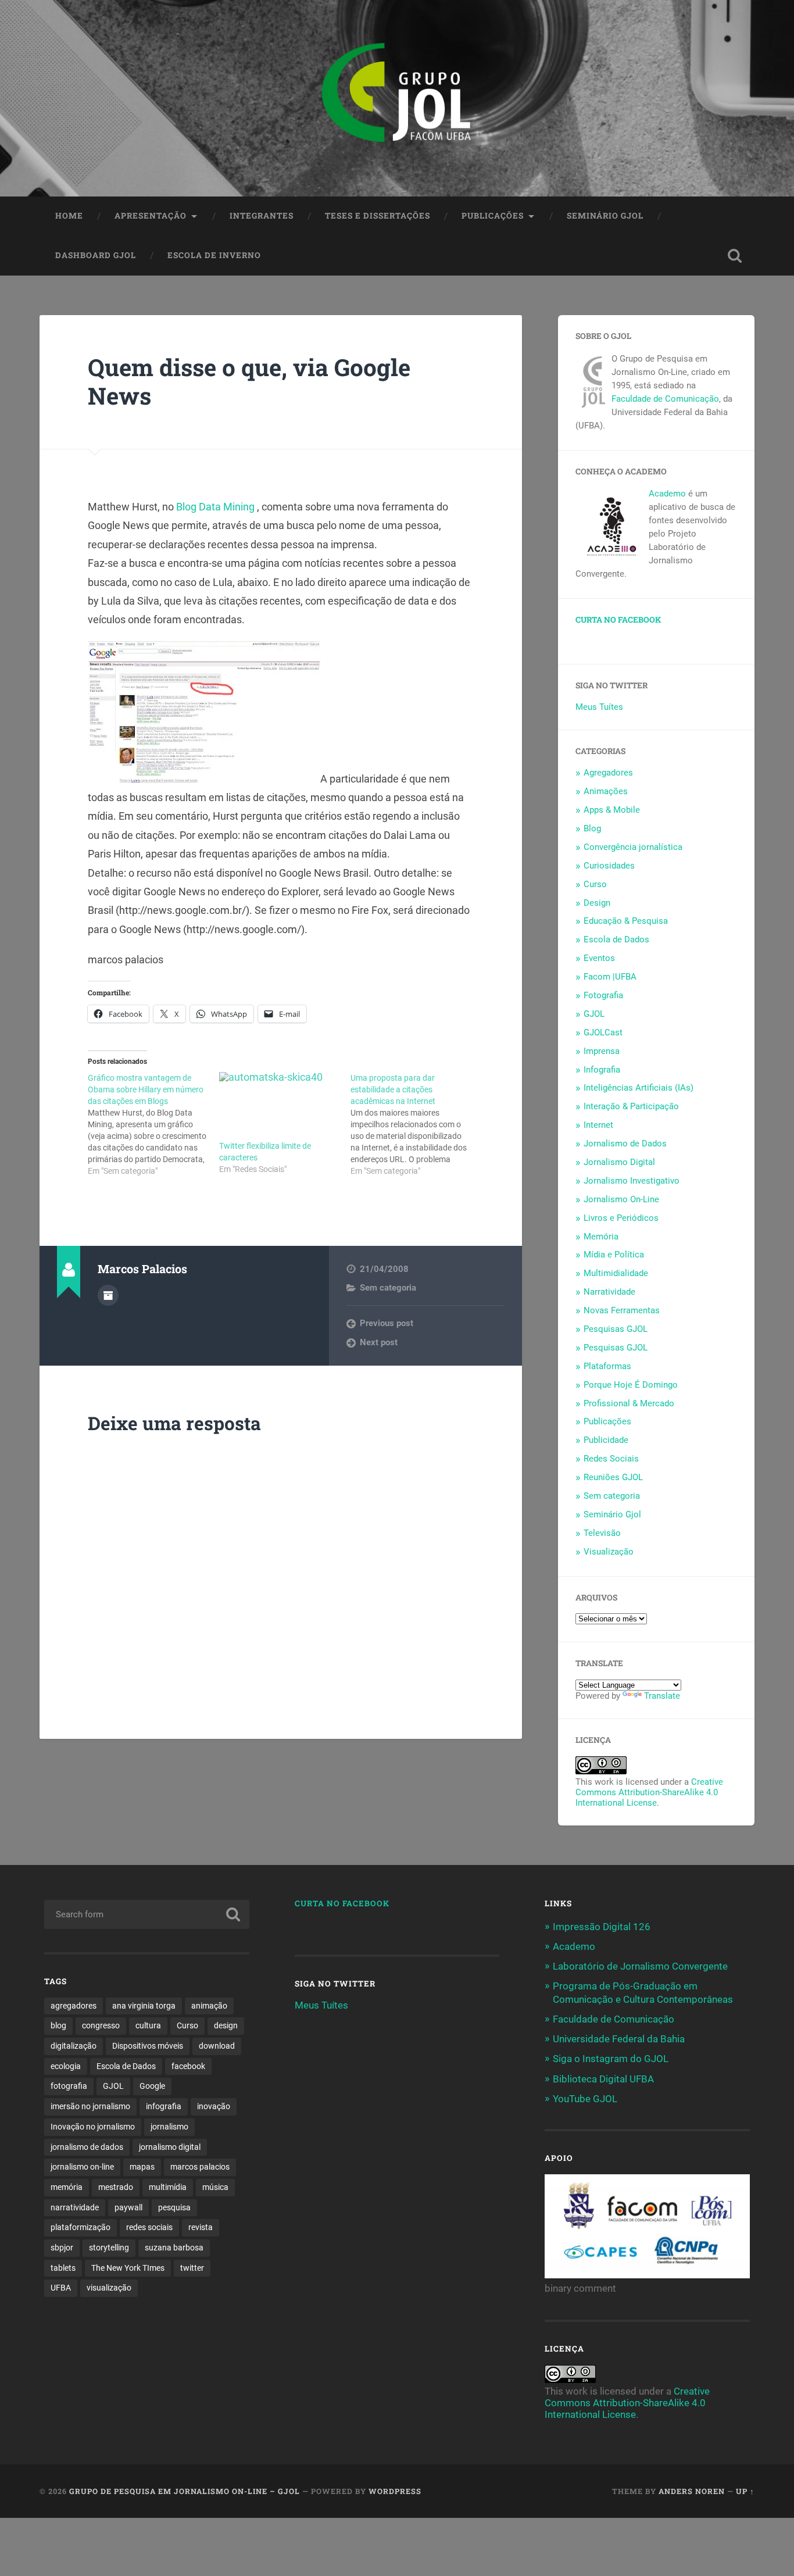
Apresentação (151, 216)
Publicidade (606, 1440)
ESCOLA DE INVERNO (214, 255)
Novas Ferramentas (622, 1310)
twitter (192, 2268)
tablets (63, 2268)
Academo (667, 494)
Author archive (108, 1295)
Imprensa (602, 1051)
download (217, 2046)
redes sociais (149, 2227)
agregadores (74, 2006)
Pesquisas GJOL (616, 1329)
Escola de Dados (616, 939)
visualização (109, 2288)
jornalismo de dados (87, 2147)
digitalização (74, 2046)
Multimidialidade (616, 1273)
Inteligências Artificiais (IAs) (639, 1088)
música (215, 2187)
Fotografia (603, 995)
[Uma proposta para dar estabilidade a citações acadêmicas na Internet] (416, 1124)
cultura (148, 2025)
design (226, 2025)
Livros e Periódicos (621, 1218)
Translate (662, 1696)
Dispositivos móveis (148, 2046)
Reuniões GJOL (613, 1477)
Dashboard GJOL (96, 255)
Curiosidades (609, 866)
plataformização (81, 2227)
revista (201, 2227)
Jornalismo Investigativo (632, 1181)
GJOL (594, 1014)
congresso (101, 2025)
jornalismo (169, 2127)
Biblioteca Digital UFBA (603, 2079)
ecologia (66, 2066)
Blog (592, 828)
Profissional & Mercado (629, 1403)
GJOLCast (603, 1032)
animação (209, 2006)
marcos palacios (200, 2167)
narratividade (75, 2207)
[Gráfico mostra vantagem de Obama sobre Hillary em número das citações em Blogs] (153, 1124)
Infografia (602, 1070)
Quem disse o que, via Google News (249, 381)
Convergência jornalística (633, 847)
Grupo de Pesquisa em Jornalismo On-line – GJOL (185, 2491)
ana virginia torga (144, 2006)
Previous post (387, 1323)
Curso (595, 884)
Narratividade (609, 1292)
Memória (601, 1237)
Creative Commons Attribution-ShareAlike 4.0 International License (649, 1792)
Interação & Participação (631, 1106)
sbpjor (62, 2248)
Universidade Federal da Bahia (619, 2039)
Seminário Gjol (605, 216)
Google (152, 2086)
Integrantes (262, 216)
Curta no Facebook (618, 620)
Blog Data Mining (217, 507)
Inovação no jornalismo (93, 2127)
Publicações (493, 216)
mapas (142, 2167)
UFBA (61, 2288)
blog (58, 2025)
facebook (188, 2066)
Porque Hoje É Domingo (631, 1385)
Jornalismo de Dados (625, 1144)
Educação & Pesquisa (626, 921)
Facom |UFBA (610, 977)
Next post (379, 1342)
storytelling (109, 2248)
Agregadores (608, 773)
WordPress (395, 2491)
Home (69, 216)
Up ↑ (745, 2491)
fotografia (69, 2086)
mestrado (116, 2187)
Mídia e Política (614, 1255)
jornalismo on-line (82, 2167)
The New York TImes (128, 2268)
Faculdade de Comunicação (665, 399)
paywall (128, 2207)
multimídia (168, 2187)
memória (67, 2187)
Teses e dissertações (378, 216)
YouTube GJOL (585, 2099)
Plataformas (607, 1366)
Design (597, 903)
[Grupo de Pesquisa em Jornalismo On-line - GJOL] (397, 98)
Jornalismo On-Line (621, 1199)
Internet (598, 1125)
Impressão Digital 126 (602, 1927)
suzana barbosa (174, 2248)
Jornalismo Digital (619, 1162)
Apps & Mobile (612, 810)
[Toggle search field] (735, 256)
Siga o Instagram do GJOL (611, 2059)
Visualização (609, 1552)
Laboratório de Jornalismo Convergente (640, 1966)
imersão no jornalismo (90, 2106)
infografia (164, 2106)
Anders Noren (692, 2491)
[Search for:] (147, 1914)
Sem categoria (388, 1288)
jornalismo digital (170, 2147)
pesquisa (174, 2207)
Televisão (602, 1533)
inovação (214, 2106)
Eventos (599, 958)
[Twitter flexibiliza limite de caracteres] (279, 1106)
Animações (606, 791)
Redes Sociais (611, 1459)
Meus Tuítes (599, 707)
